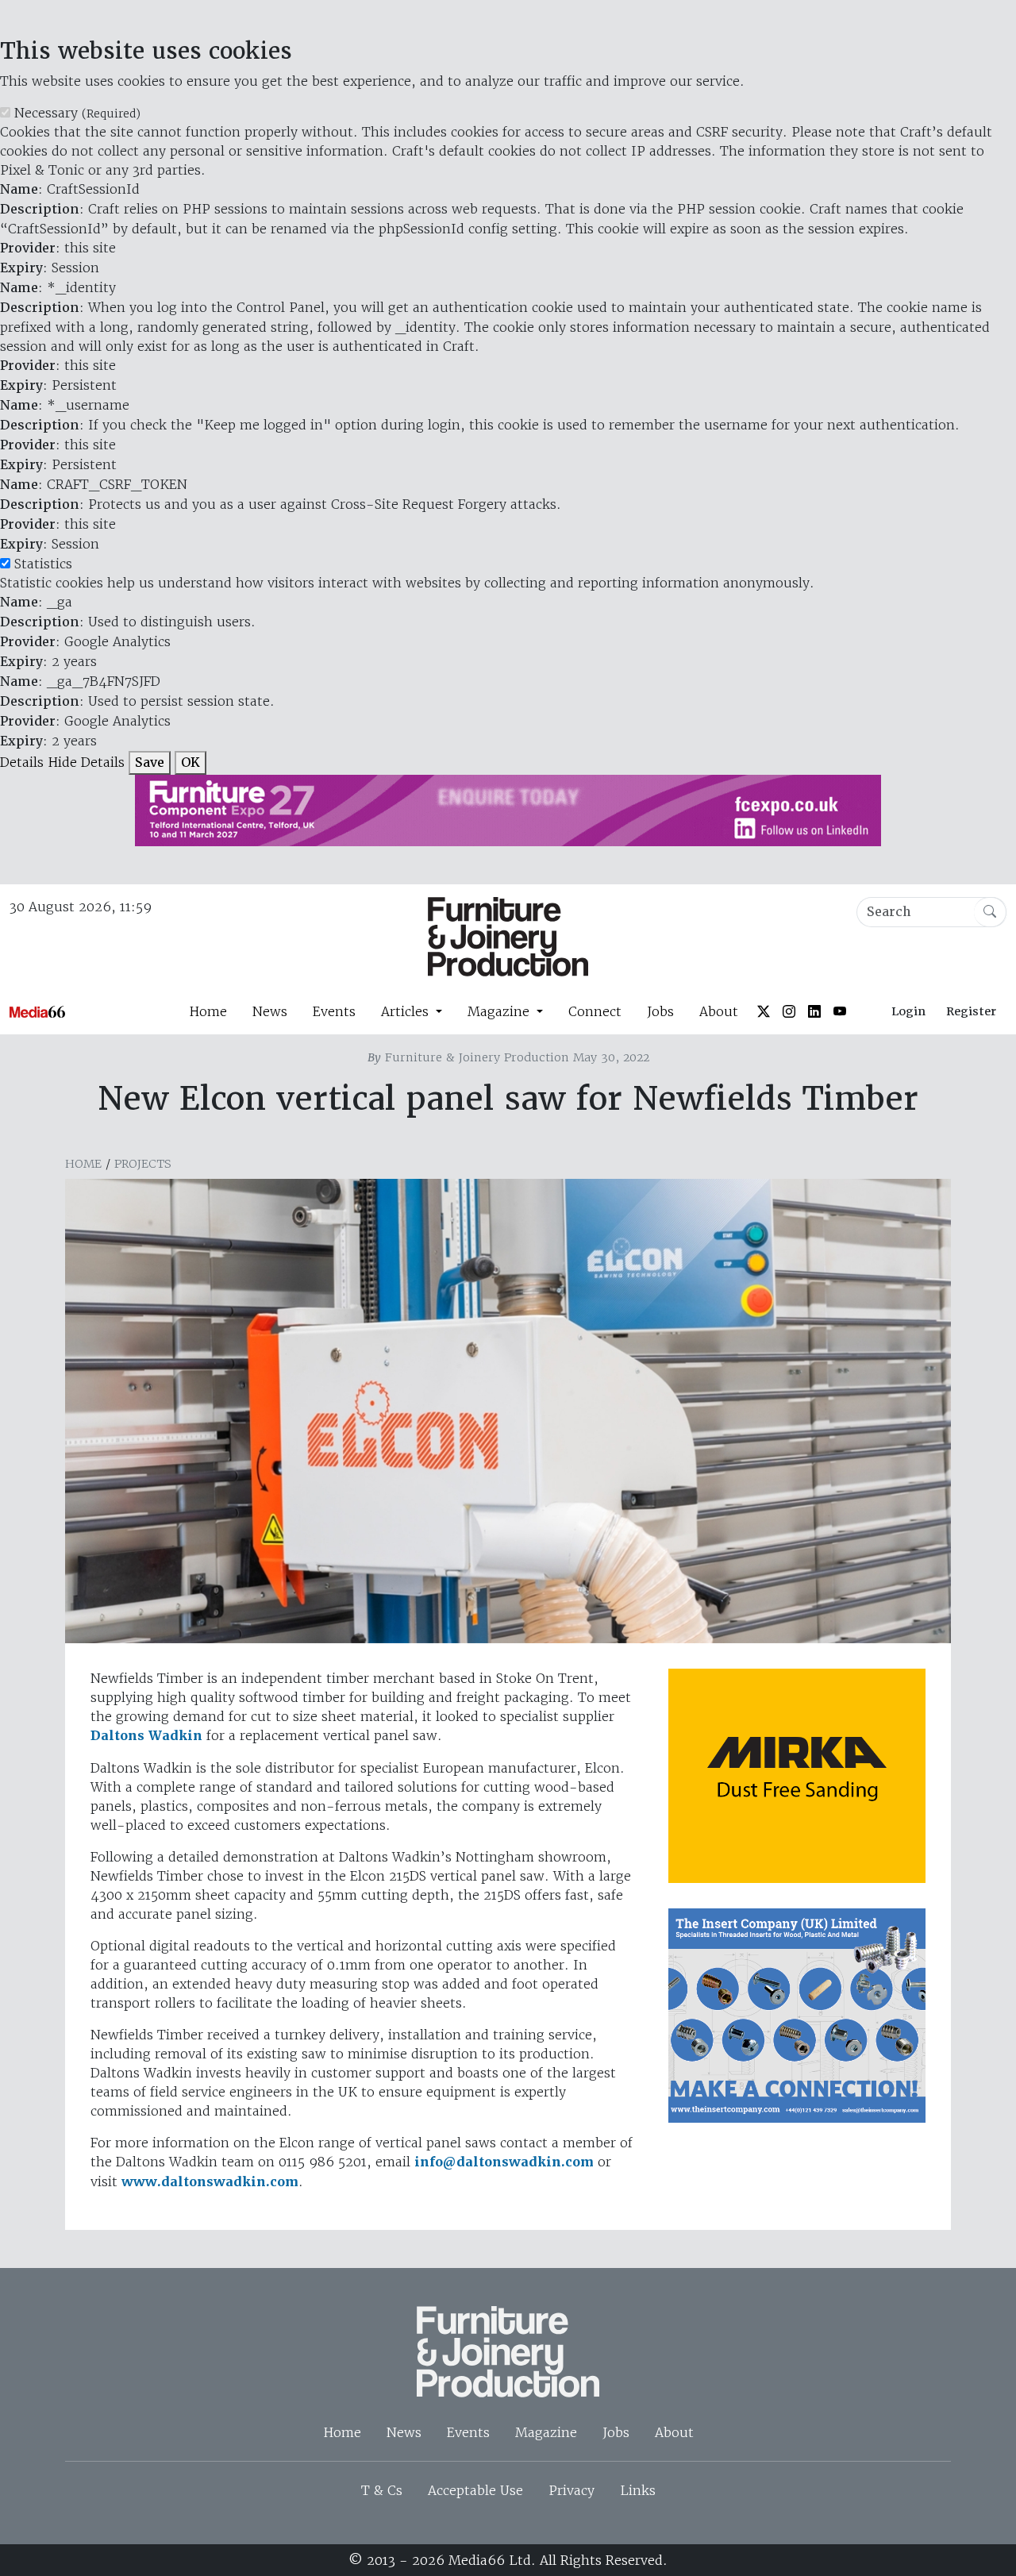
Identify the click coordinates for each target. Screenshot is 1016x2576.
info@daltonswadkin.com (504, 2162)
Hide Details (86, 762)
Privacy (571, 2490)
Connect (595, 1011)
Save (150, 762)
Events (334, 1011)
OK (190, 762)
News (270, 1011)
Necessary (77, 113)
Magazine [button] (500, 1011)
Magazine (546, 2432)
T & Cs (382, 2490)
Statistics (43, 564)
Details (22, 762)
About (719, 1011)
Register (971, 1011)
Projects (143, 1164)
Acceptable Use (475, 2490)
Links (638, 2490)
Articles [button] (407, 1011)
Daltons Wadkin (146, 1736)
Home (208, 1011)
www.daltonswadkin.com (210, 2182)
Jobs (660, 1011)
